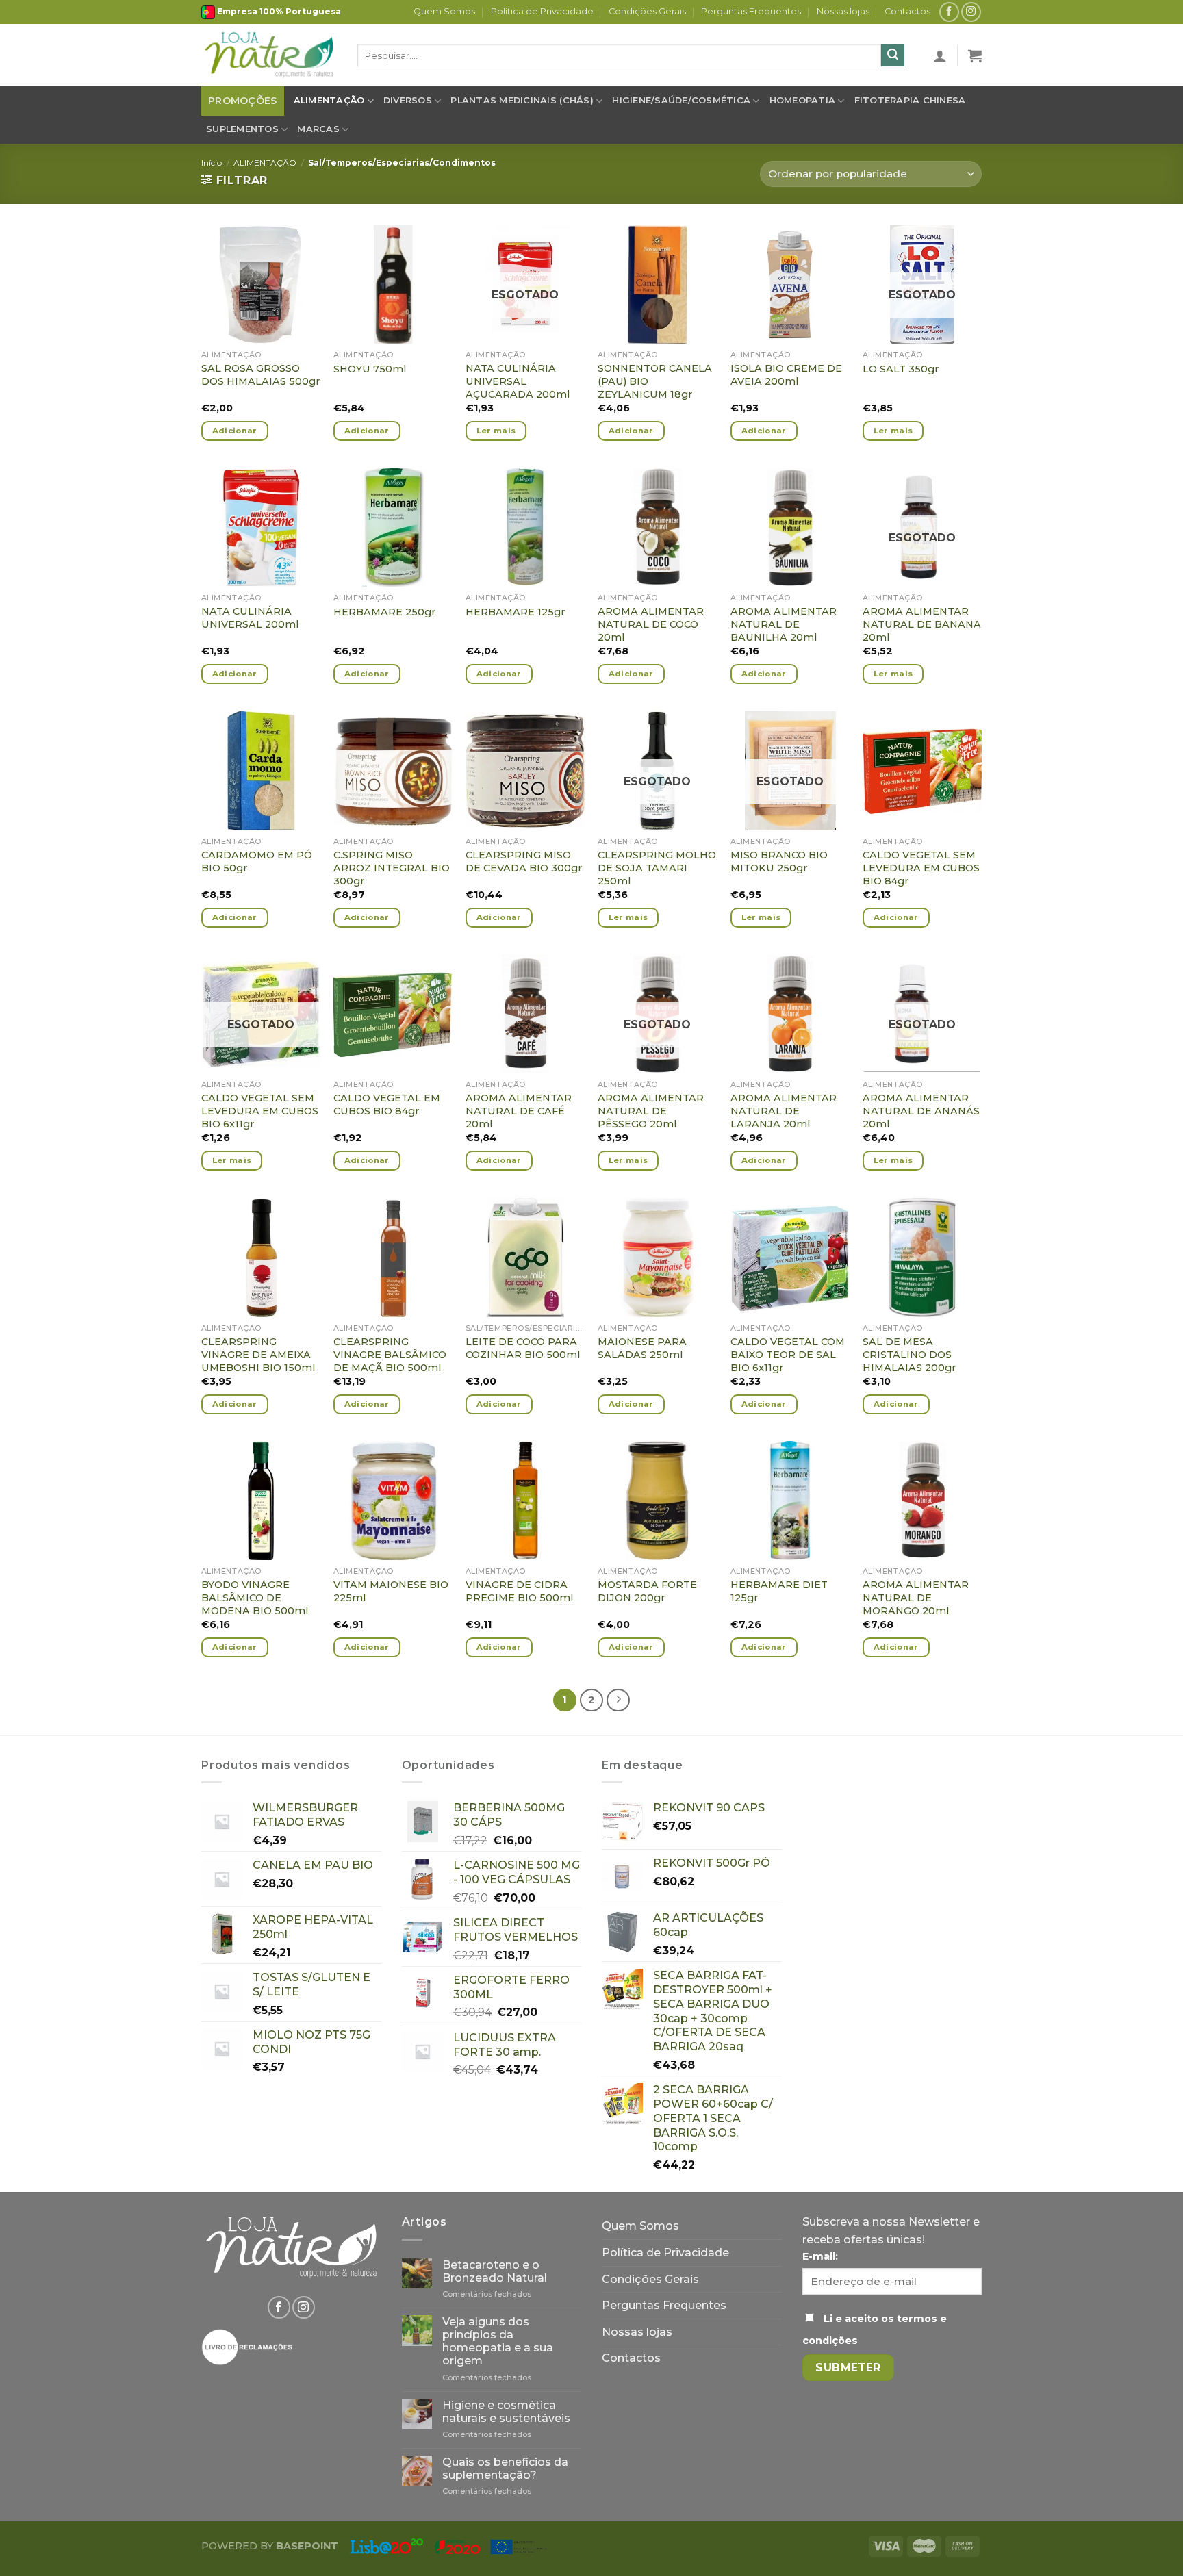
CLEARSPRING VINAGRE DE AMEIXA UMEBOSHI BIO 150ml (258, 1354)
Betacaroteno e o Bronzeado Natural (495, 2271)
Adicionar (235, 431)
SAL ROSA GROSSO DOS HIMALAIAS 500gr (260, 375)
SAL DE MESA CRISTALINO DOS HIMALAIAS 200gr (909, 1354)
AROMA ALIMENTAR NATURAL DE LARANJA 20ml (784, 1111)
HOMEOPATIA (803, 100)
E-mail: (820, 2256)
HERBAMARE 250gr (384, 612)
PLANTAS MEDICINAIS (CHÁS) (522, 100)
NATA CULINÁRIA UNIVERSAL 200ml (250, 618)
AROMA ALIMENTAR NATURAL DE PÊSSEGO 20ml (651, 1111)
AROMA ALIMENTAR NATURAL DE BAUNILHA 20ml (784, 624)
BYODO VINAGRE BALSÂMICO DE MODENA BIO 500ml (255, 1597)
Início (212, 163)
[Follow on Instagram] (971, 12)
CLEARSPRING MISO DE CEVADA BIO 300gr (524, 862)
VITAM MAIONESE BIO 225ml (391, 1591)
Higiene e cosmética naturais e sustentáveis (506, 2412)
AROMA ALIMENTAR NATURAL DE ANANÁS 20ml (921, 1111)
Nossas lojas (843, 11)
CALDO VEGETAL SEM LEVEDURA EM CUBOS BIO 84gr (921, 868)
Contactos (907, 11)
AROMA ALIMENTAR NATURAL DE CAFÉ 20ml (519, 1111)
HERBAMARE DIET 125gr (779, 1591)
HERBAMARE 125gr (515, 612)
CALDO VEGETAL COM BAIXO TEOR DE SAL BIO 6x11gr (788, 1354)
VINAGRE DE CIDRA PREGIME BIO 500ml (519, 1591)
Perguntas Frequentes (751, 11)
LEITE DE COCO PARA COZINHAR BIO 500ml (523, 1348)
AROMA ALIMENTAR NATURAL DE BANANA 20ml (922, 624)
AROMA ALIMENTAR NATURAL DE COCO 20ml (651, 624)
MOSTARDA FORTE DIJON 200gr (647, 1591)
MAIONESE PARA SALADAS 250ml (642, 1348)
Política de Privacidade (542, 11)
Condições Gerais (647, 11)
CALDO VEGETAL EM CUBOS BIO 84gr (387, 1105)
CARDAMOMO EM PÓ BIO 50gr (257, 862)
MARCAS (318, 129)
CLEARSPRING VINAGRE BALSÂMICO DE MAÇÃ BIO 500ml (390, 1354)
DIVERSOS (408, 100)
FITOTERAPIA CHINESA (910, 100)
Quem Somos (444, 11)
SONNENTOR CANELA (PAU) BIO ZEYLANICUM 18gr (655, 381)
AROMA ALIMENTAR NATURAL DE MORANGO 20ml (916, 1597)
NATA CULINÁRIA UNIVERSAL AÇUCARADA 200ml (518, 381)
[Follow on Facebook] (949, 12)
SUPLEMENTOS (242, 129)
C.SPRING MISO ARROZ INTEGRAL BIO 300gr (392, 868)
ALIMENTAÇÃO (329, 100)
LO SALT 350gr (901, 369)
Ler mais (496, 431)
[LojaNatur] (269, 55)
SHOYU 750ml (370, 369)
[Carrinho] (975, 55)
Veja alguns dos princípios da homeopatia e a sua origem (498, 2342)
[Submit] (893, 55)
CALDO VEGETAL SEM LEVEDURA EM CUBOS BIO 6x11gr (260, 1111)
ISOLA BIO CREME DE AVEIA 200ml (786, 375)
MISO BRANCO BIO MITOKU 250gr (779, 862)
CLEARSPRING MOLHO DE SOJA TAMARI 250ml (657, 868)
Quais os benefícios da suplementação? (505, 2469)
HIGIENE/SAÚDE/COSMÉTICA (681, 100)
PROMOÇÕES (243, 101)
